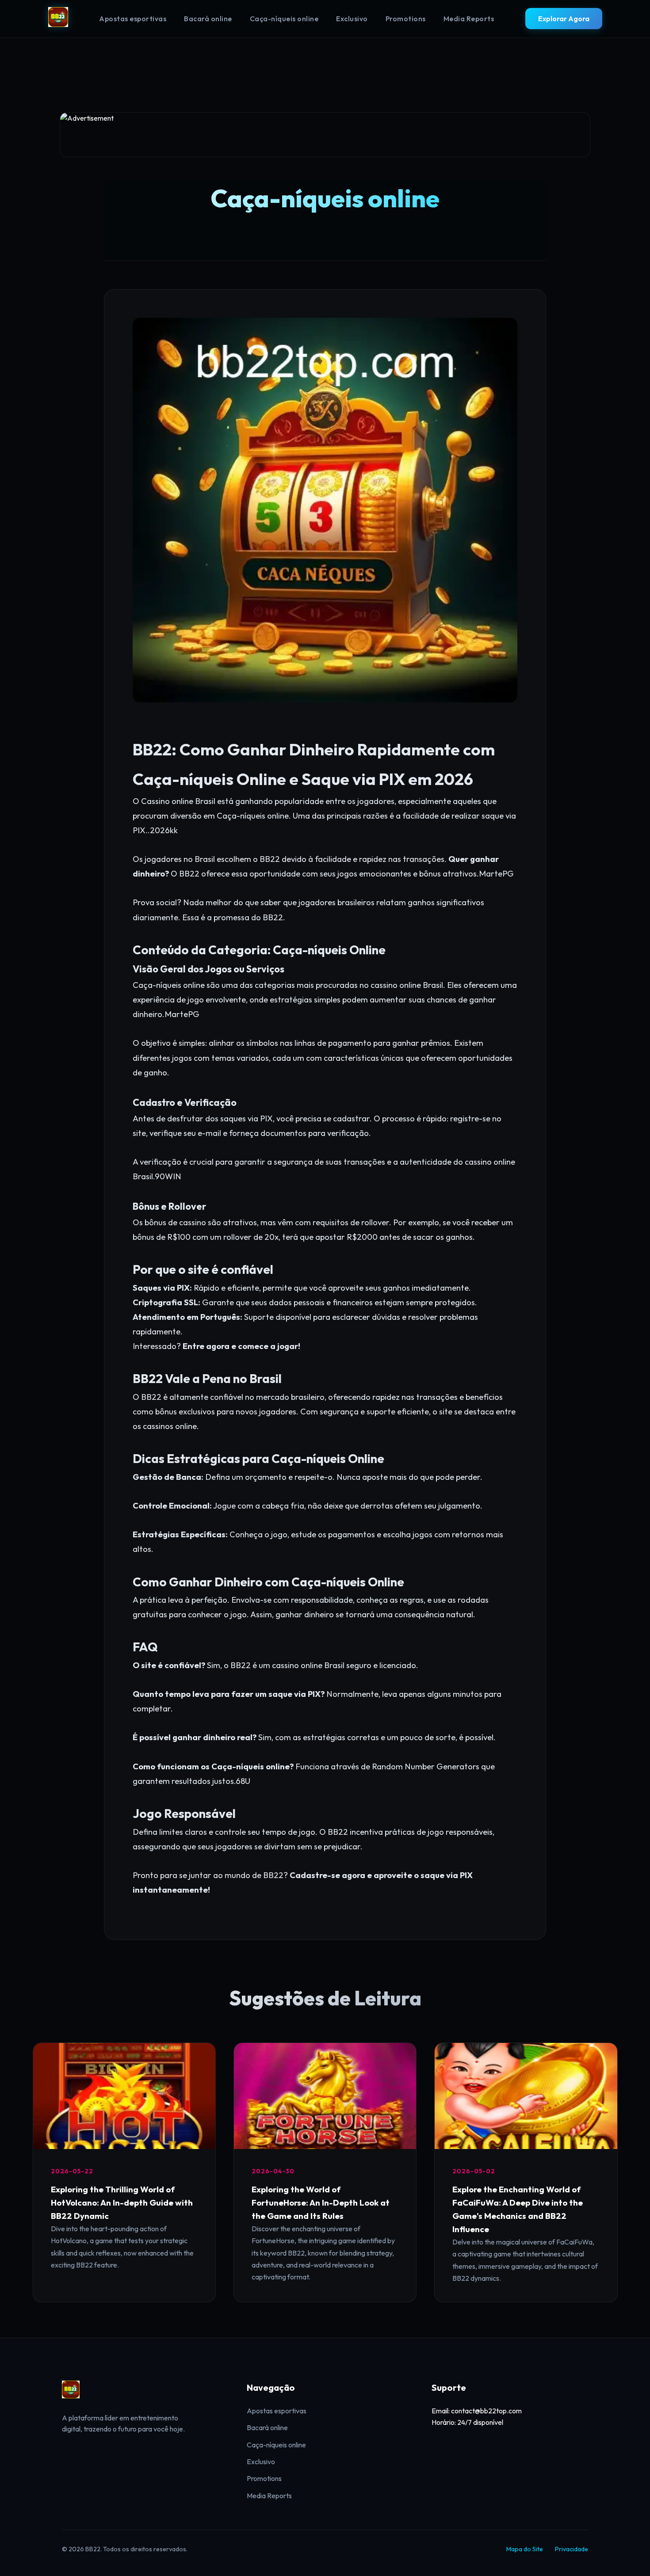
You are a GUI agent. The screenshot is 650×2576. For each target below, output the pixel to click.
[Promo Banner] (325, 135)
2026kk (164, 830)
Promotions (406, 19)
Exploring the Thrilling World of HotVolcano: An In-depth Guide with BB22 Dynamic (122, 2203)
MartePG (496, 874)
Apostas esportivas (133, 19)
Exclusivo (352, 19)
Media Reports (469, 19)
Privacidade (572, 2549)
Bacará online (208, 19)
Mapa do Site (525, 2549)
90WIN (168, 1176)
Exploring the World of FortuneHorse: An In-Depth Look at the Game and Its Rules (321, 2203)
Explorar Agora (564, 19)
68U (243, 1781)
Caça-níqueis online (284, 19)
